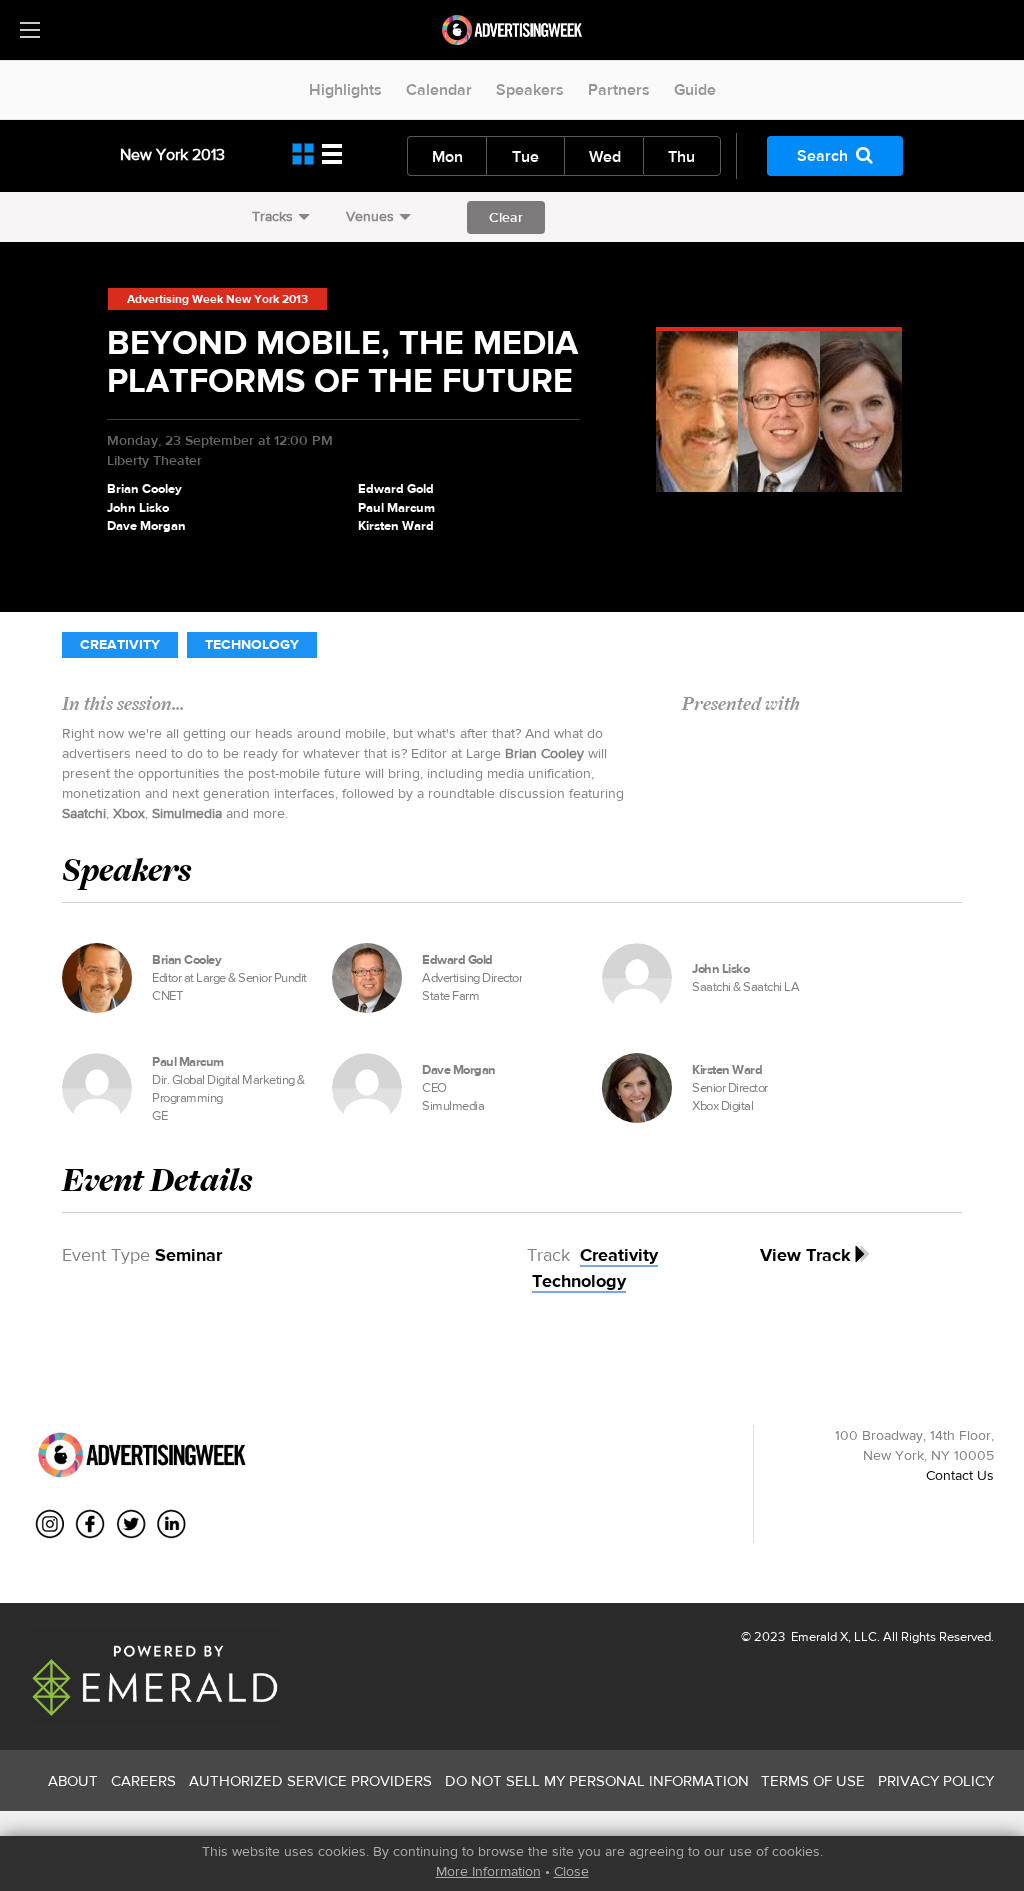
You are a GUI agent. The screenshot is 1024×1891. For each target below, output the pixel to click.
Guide (695, 89)
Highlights (345, 89)
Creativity (120, 644)
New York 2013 (172, 154)
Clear (506, 217)
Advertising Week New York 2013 (217, 299)
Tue (525, 156)
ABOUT (73, 1780)
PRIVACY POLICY (936, 1780)
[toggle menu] (30, 30)
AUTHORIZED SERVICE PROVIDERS (310, 1780)
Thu (681, 156)
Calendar (439, 89)
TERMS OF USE (813, 1780)
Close (571, 1871)
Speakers (530, 89)
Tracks (272, 216)
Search (822, 155)
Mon (447, 156)
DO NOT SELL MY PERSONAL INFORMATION (597, 1780)
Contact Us (960, 1475)
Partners (619, 89)
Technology (252, 644)
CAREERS (143, 1780)
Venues (370, 216)
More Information (488, 1871)
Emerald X (818, 1636)
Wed (605, 156)
